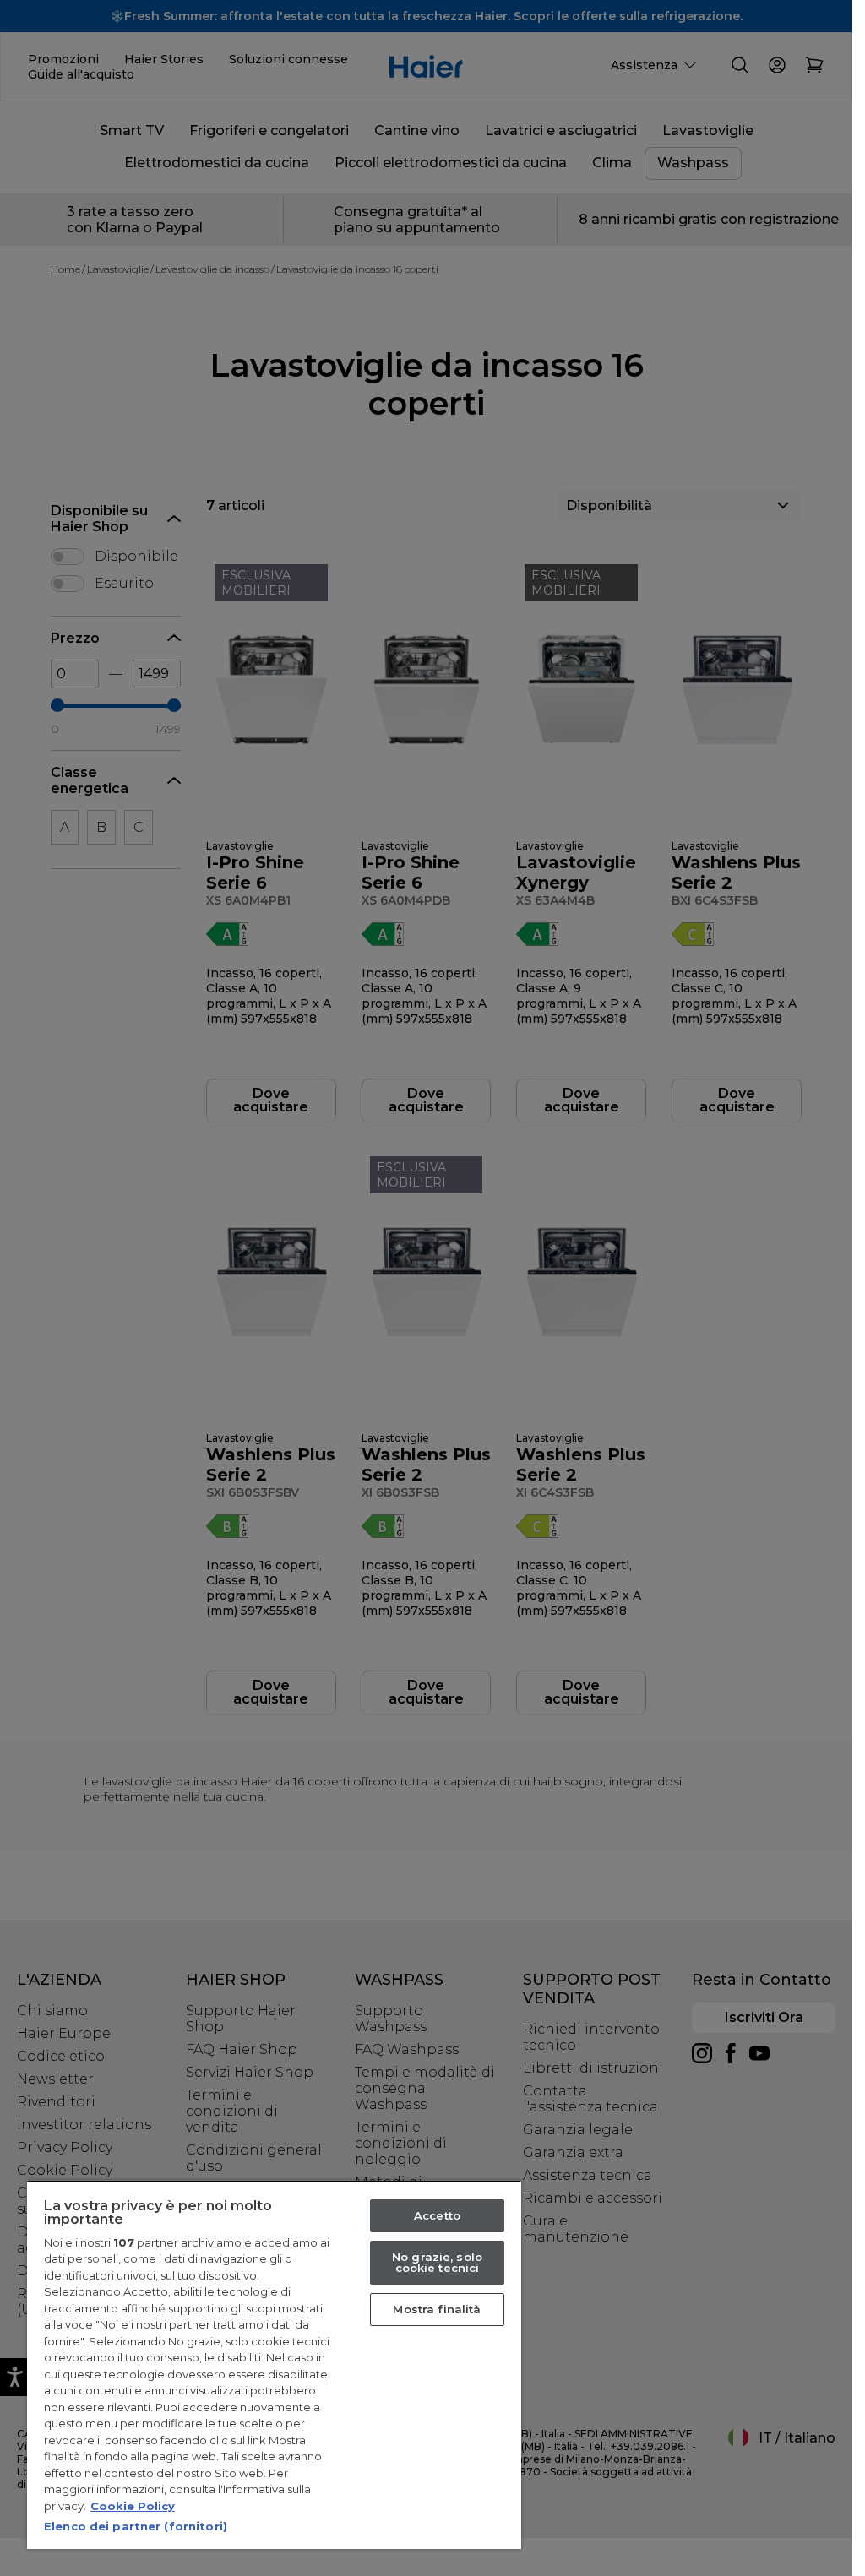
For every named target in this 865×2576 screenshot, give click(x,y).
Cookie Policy (133, 2506)
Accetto (437, 2215)
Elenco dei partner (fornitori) (136, 2526)
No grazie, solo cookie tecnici (437, 2262)
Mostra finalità (437, 2309)
